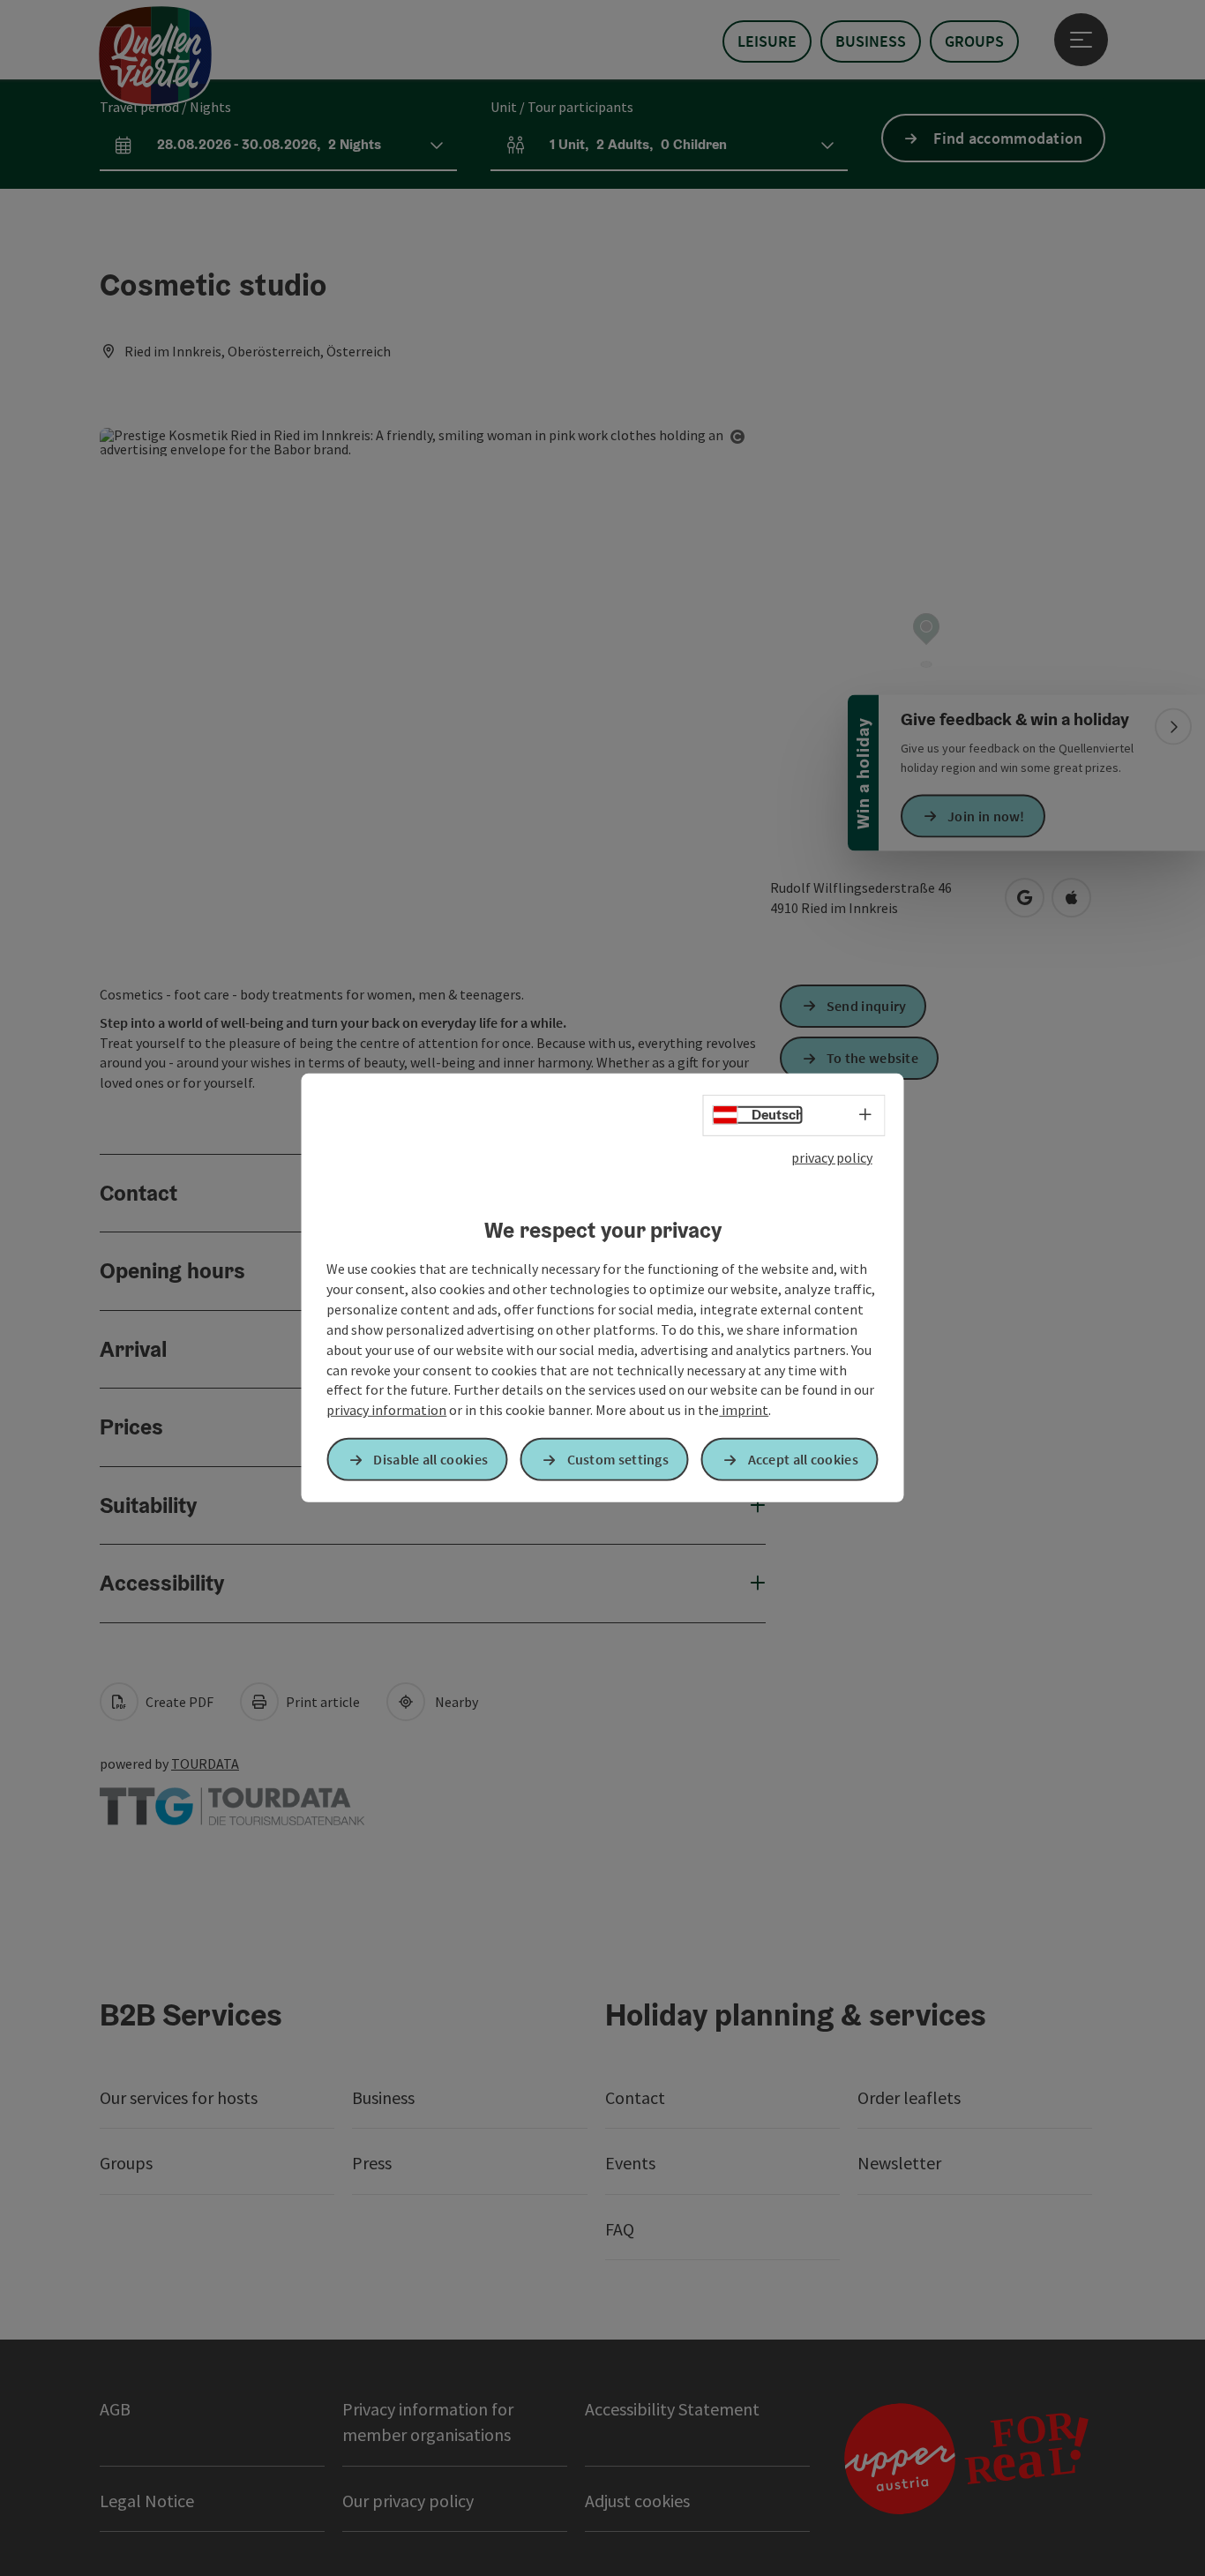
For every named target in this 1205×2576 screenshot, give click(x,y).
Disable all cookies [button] (430, 1459)
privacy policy (832, 1157)
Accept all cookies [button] (803, 1459)
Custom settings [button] (618, 1459)
